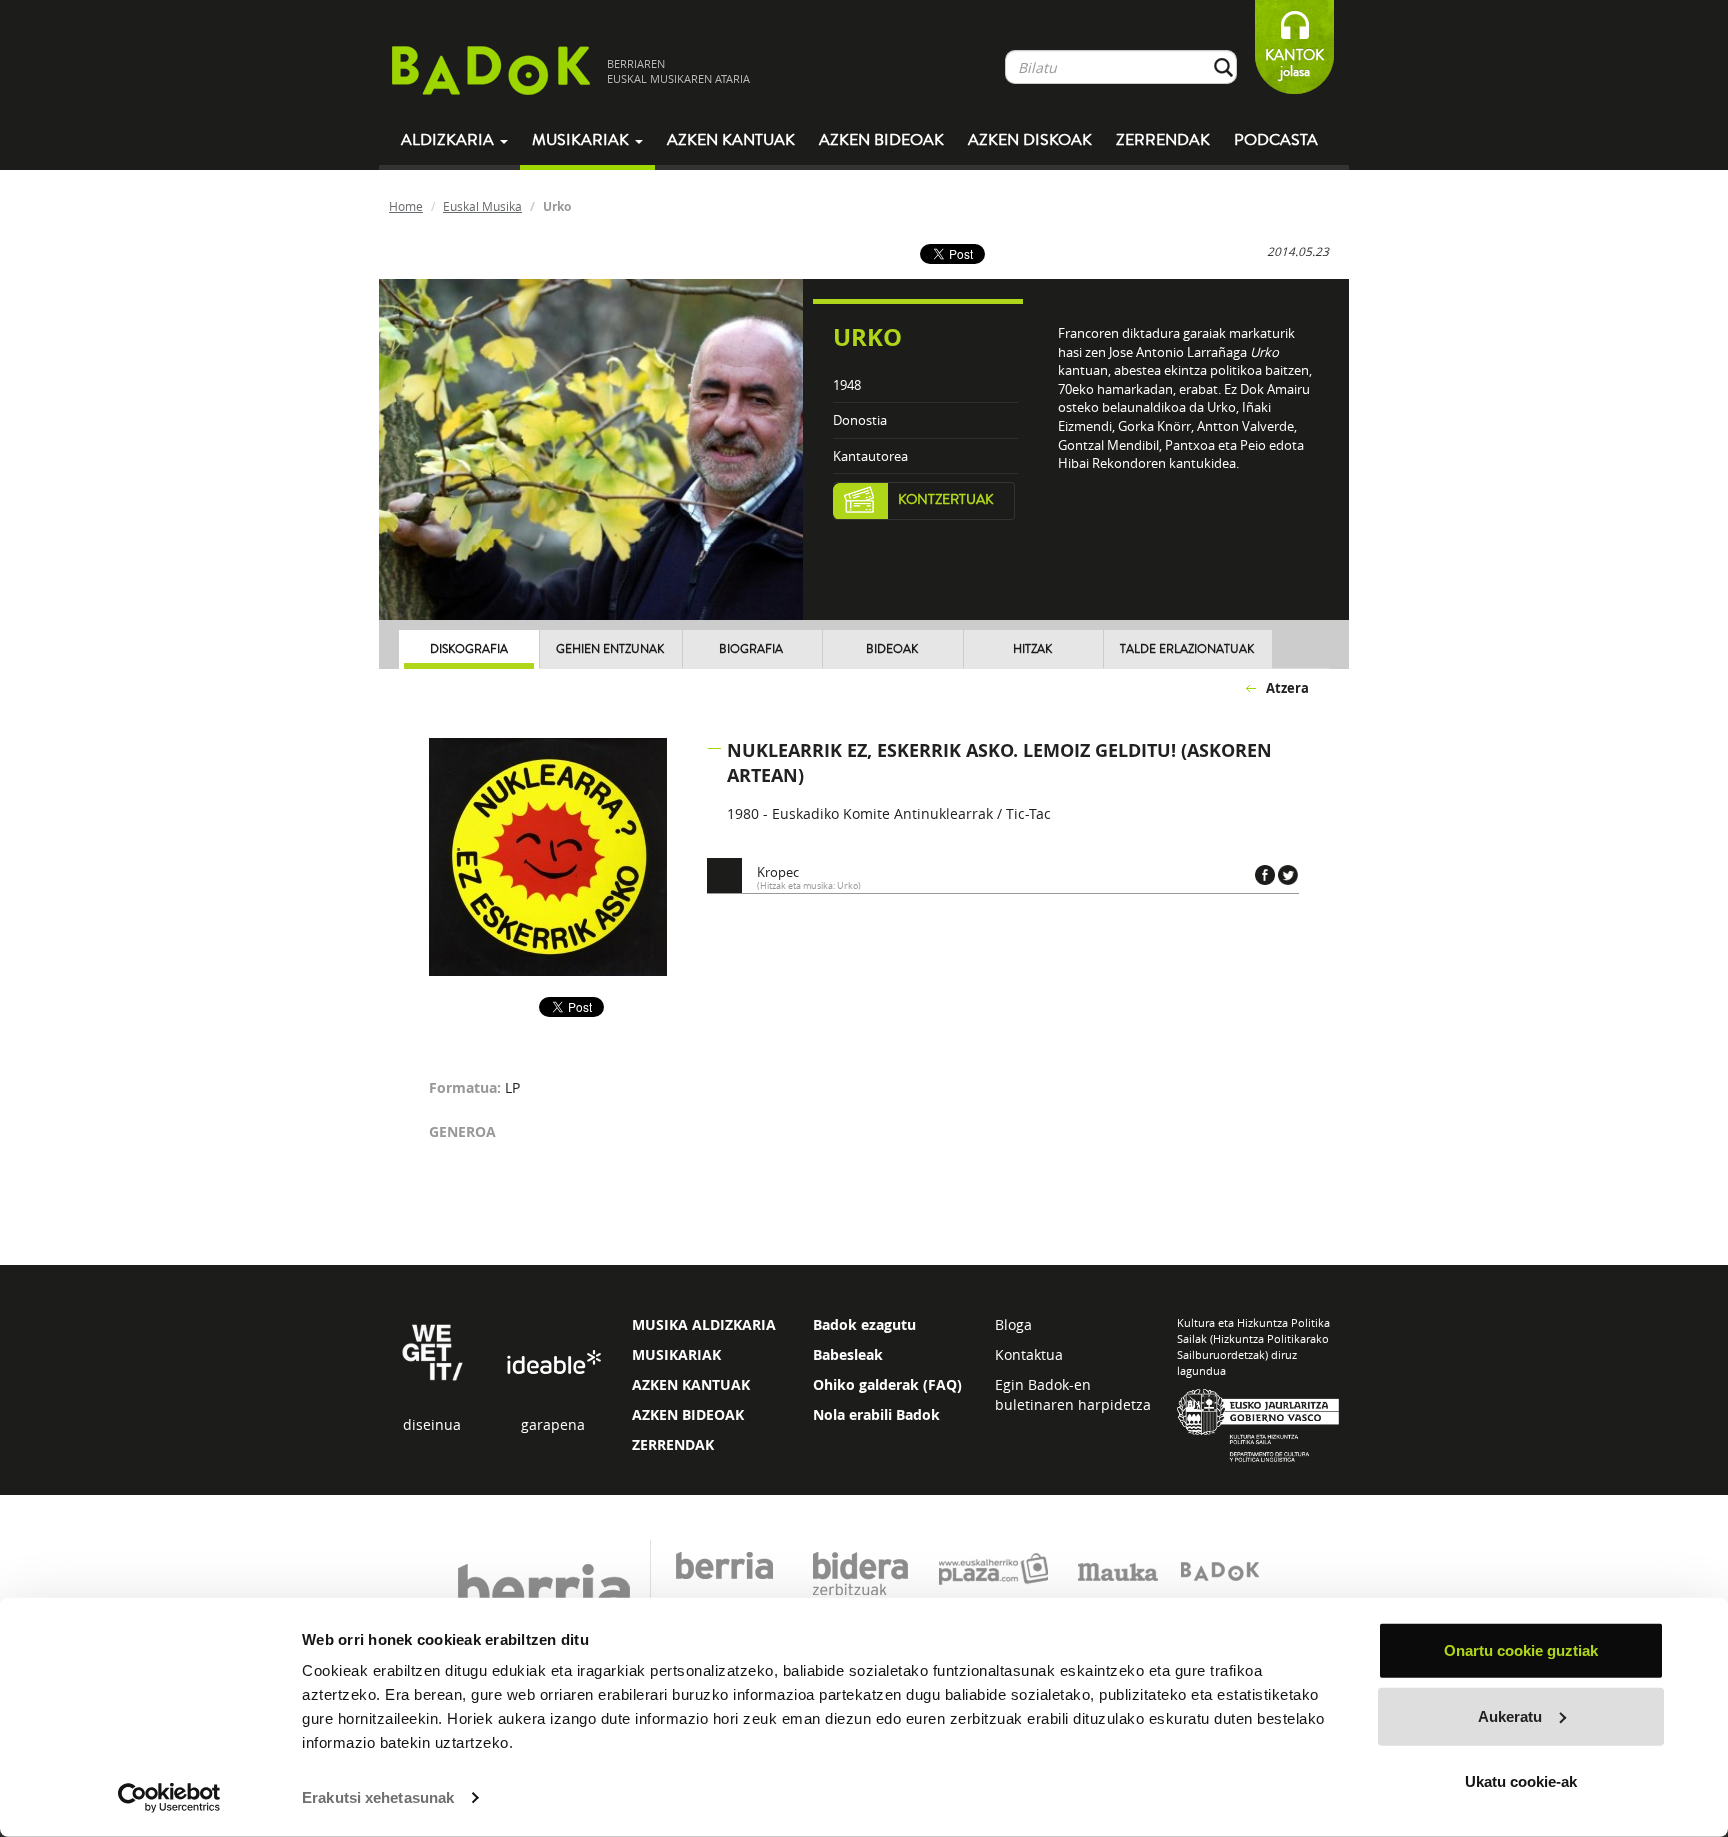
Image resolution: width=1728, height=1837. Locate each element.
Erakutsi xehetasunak (378, 1797)
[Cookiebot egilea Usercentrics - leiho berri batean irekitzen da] (169, 1798)
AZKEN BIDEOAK (688, 1414)
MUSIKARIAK (676, 1354)
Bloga (1013, 1324)
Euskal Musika (482, 206)
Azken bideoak (881, 140)
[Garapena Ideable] (553, 1363)
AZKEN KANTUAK (691, 1384)
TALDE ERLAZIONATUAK (1187, 649)
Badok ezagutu (864, 1324)
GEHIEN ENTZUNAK (610, 649)
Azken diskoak (1030, 140)
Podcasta (1276, 140)
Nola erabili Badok (876, 1414)
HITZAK (1032, 649)
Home (406, 206)
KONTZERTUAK (946, 500)
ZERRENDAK (673, 1444)
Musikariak (582, 140)
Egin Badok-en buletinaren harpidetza (1073, 1394)
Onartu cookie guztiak (1521, 1650)
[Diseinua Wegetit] (432, 1351)
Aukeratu (1510, 1715)
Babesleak (848, 1354)
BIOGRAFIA (751, 649)
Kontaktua (1029, 1354)
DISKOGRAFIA (469, 649)
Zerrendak (1163, 140)
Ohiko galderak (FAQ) (887, 1384)
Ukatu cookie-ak (1521, 1781)
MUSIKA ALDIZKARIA (704, 1324)
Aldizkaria (449, 140)
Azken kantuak (731, 140)
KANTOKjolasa (1294, 63)
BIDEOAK (892, 649)
